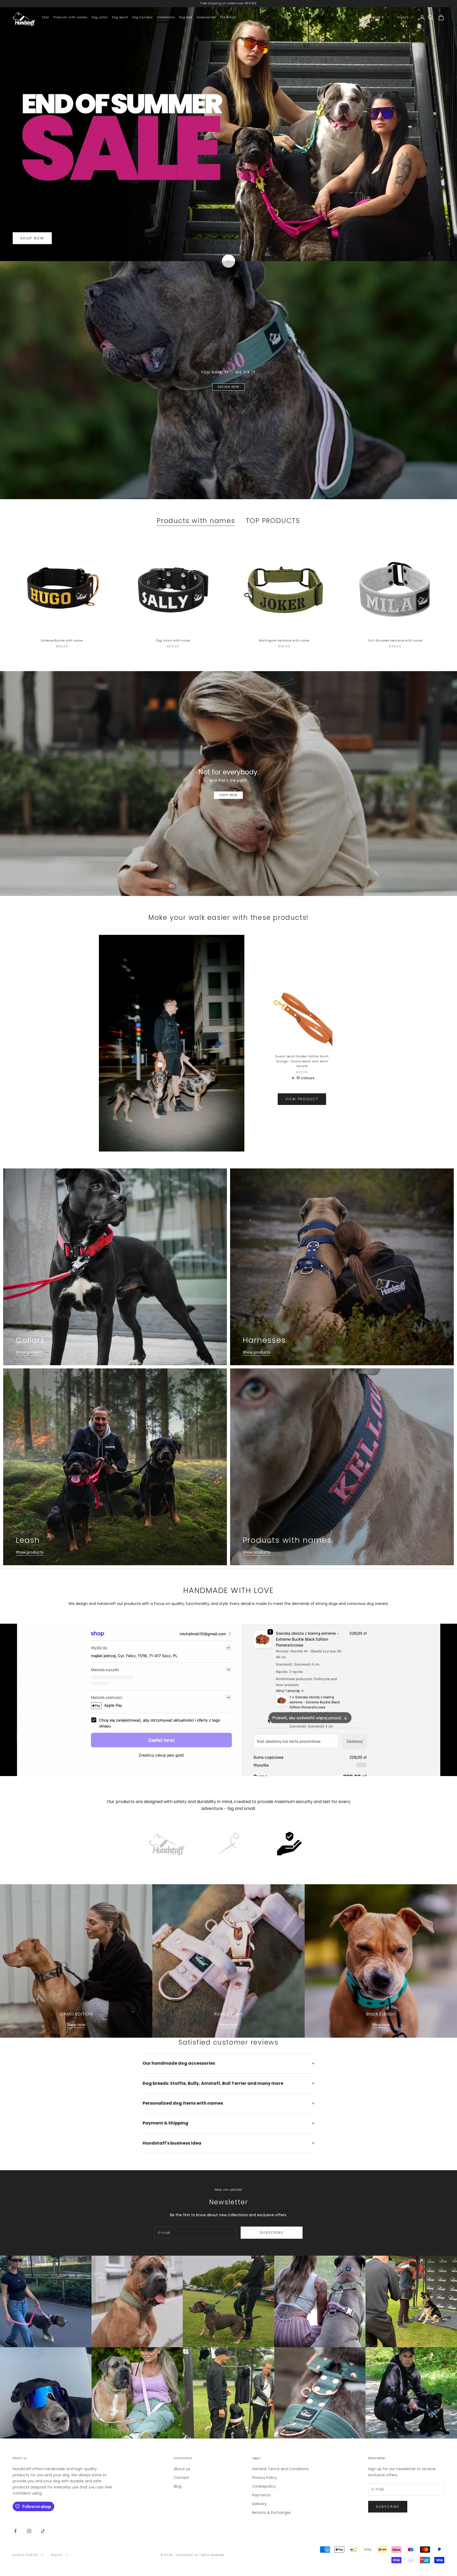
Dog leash (120, 17)
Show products (30, 1352)
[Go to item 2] (229, 1844)
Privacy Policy (264, 2478)
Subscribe (272, 2233)
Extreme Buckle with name (62, 640)
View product (302, 1099)
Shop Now (228, 795)
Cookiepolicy (264, 2486)
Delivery (259, 2504)
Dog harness (142, 17)
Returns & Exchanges (271, 2513)
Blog (178, 2486)
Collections (166, 17)
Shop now (76, 2025)
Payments (261, 2495)
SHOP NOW (32, 238)
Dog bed (186, 17)
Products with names (70, 17)
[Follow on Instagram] (29, 2531)
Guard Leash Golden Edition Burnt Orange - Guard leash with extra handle (302, 1061)
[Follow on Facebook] (15, 2531)
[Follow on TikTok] (43, 2531)
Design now (228, 387)
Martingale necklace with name (284, 640)
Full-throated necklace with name (395, 640)
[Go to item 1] (168, 1844)
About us (182, 2469)
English (403, 17)
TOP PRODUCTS (273, 521)
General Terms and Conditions (280, 2469)
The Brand (228, 17)
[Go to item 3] (289, 1844)
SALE (45, 17)
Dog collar (100, 17)
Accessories (206, 17)
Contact (182, 2478)
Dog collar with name (173, 640)
